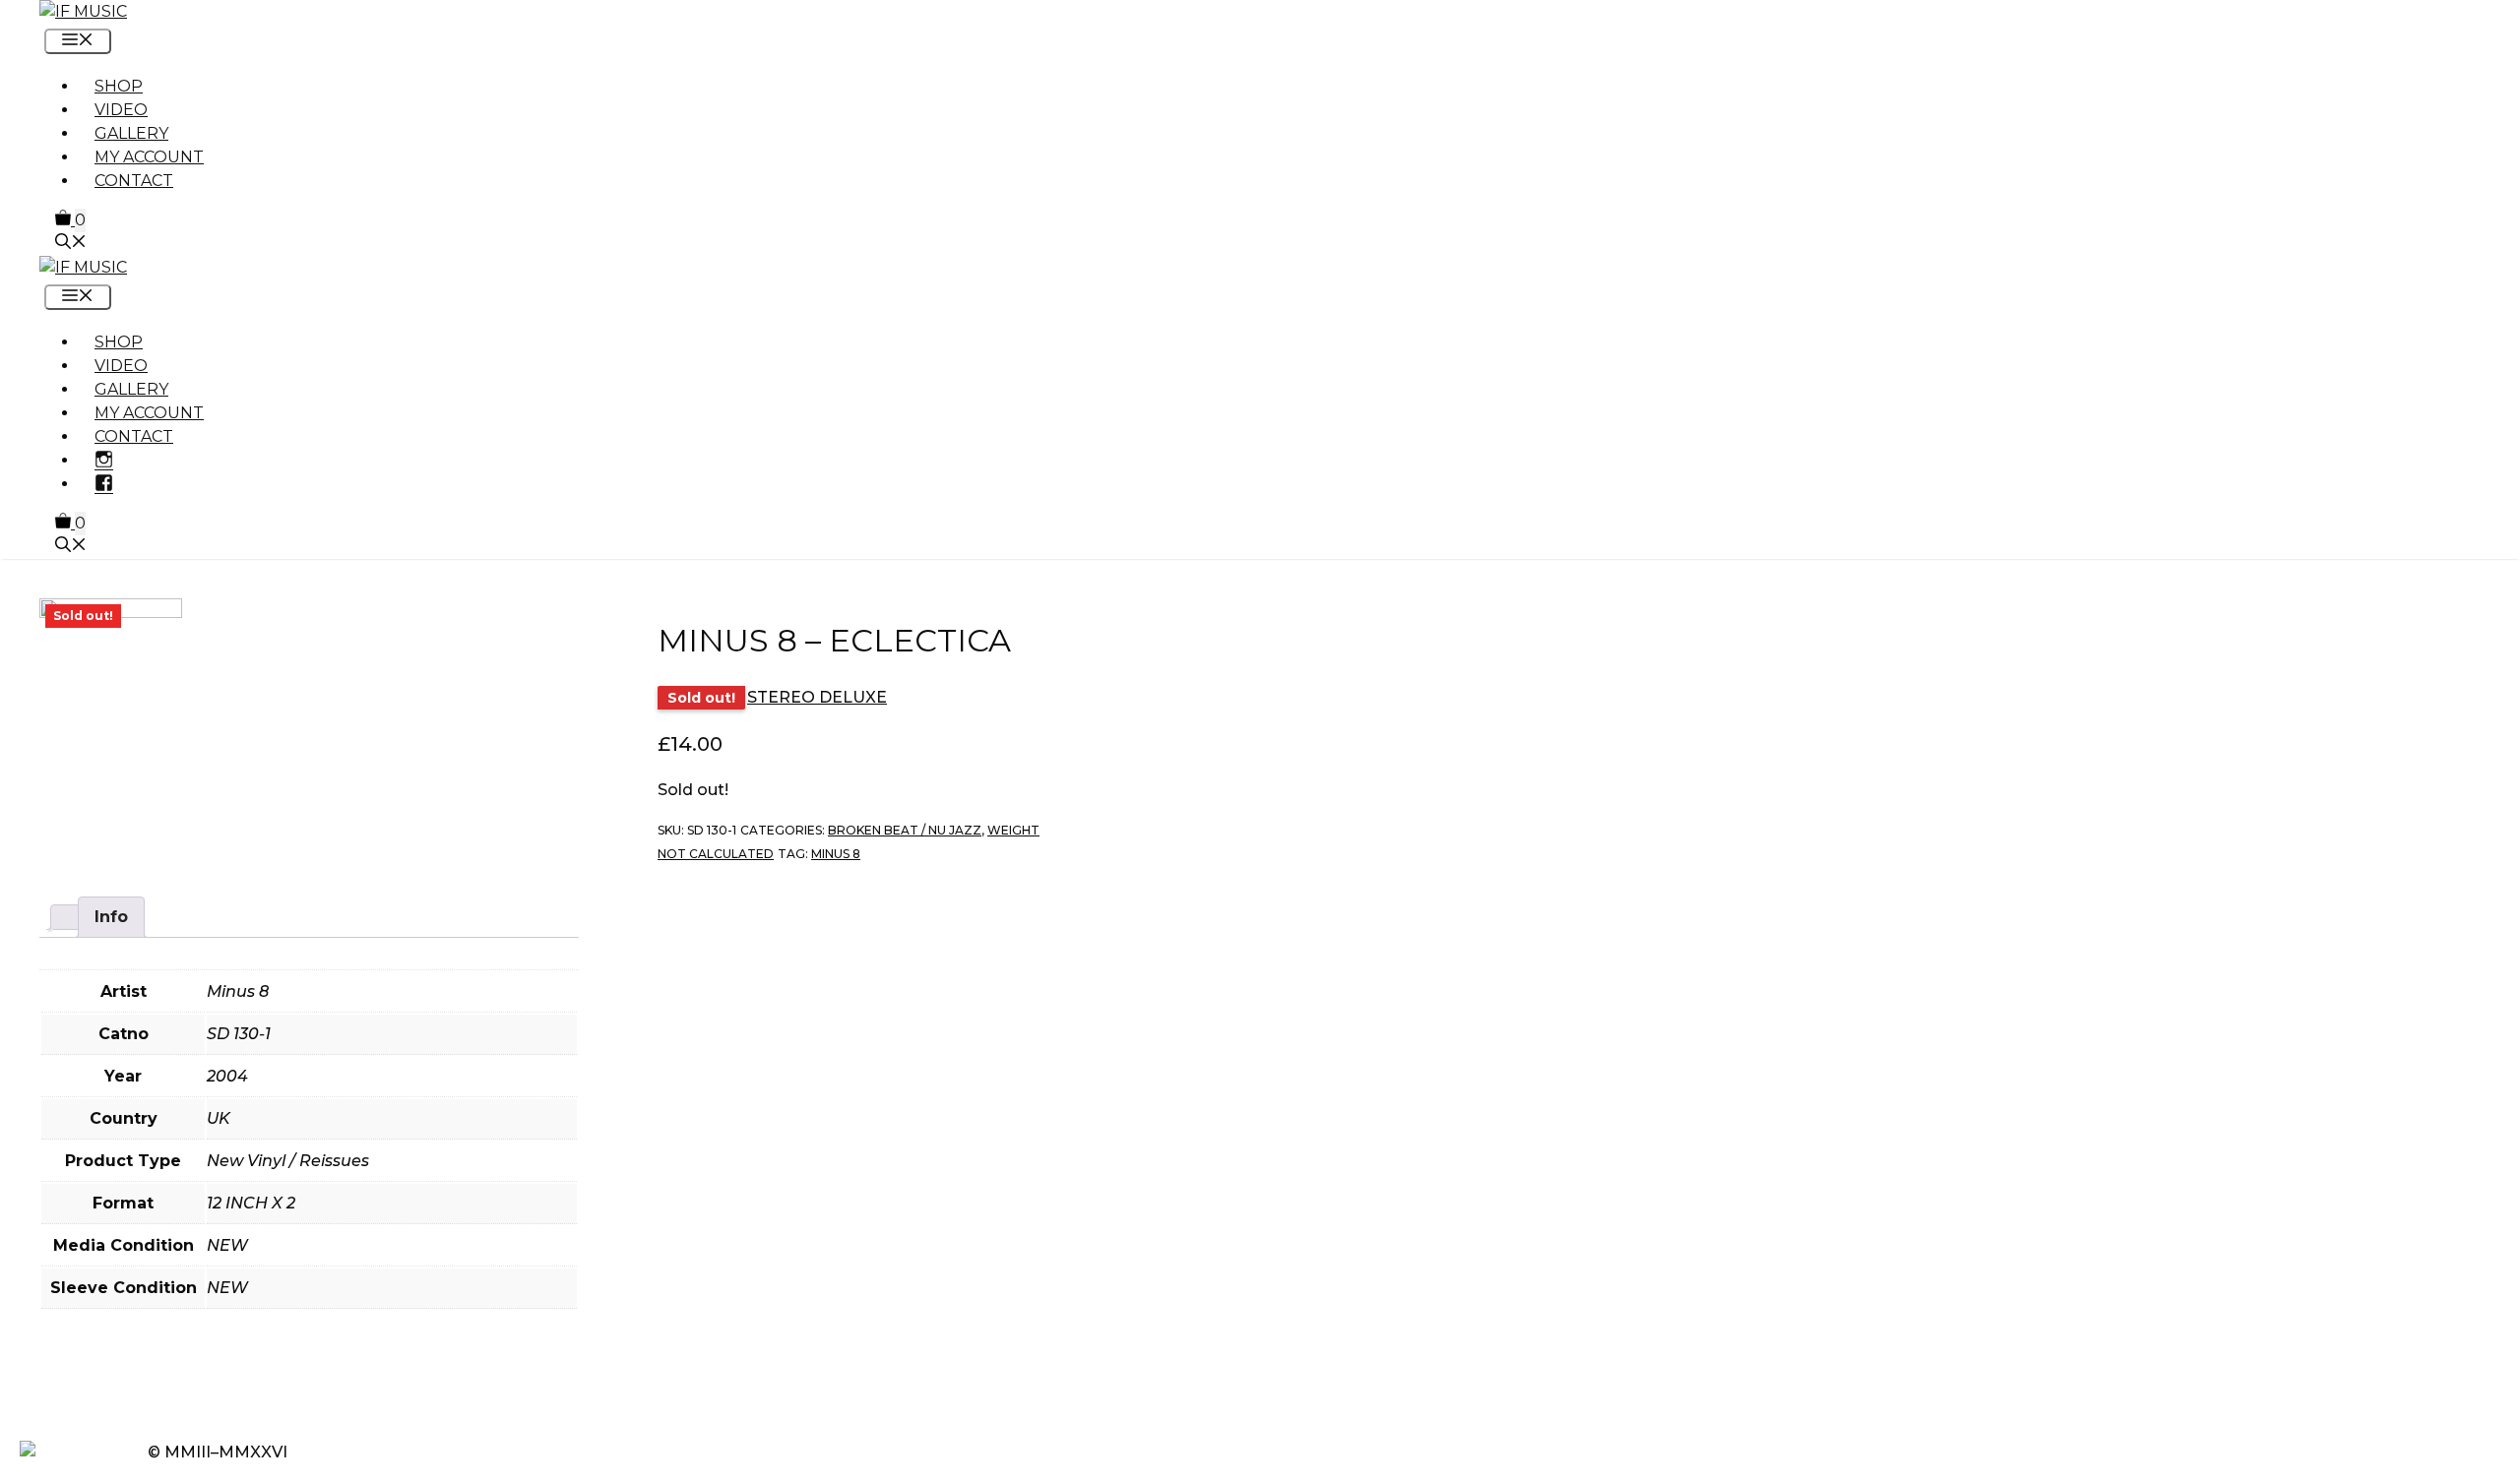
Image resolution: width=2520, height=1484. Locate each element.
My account (149, 157)
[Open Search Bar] (71, 244)
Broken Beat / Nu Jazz (905, 830)
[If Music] (83, 11)
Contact (134, 181)
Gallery (131, 133)
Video (121, 110)
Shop (119, 86)
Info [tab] (111, 917)
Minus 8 (836, 854)
